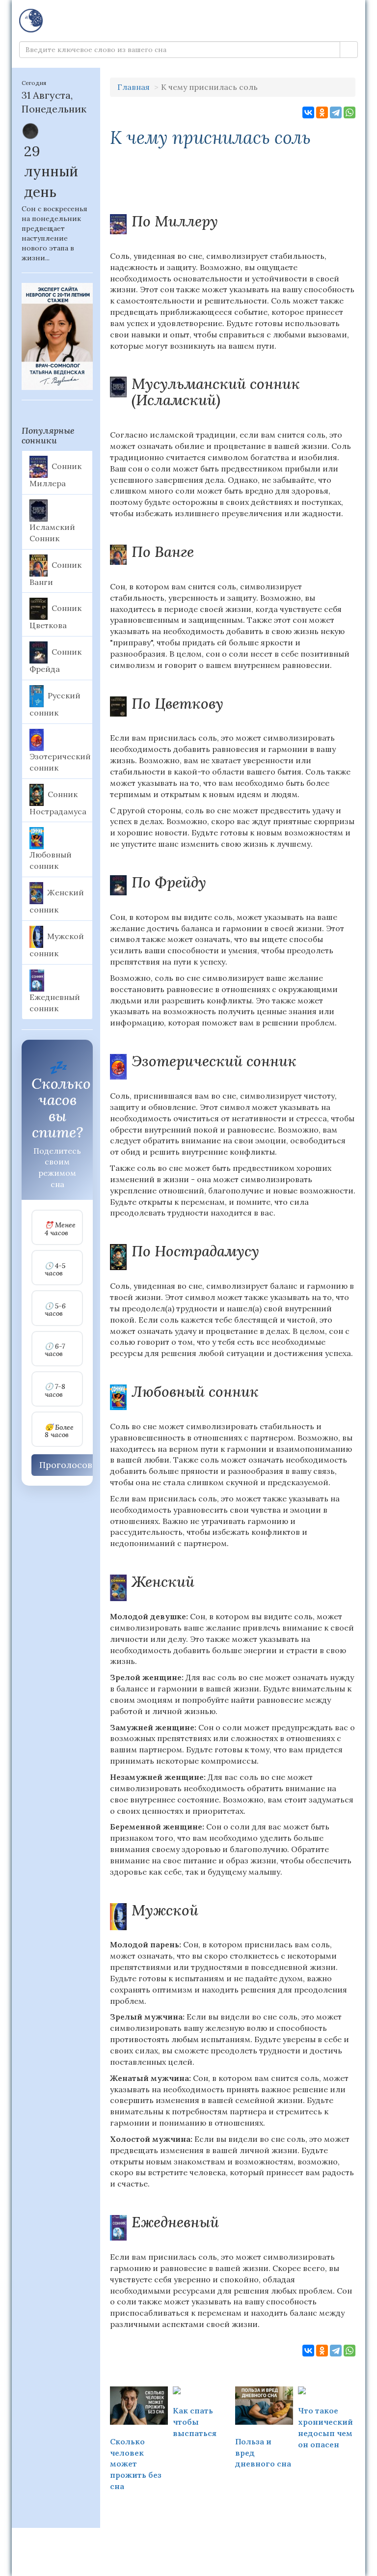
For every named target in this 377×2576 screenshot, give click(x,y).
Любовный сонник (51, 860)
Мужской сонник (57, 944)
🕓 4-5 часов (55, 1270)
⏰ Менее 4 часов (60, 1229)
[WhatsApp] (350, 112)
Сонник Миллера (55, 475)
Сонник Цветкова (55, 617)
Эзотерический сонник (60, 762)
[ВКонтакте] (308, 112)
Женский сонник (57, 901)
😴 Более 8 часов (59, 1431)
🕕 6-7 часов (55, 1350)
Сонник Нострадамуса (58, 803)
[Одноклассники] (322, 112)
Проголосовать (73, 1465)
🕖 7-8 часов (55, 1391)
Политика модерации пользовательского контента (189, 2541)
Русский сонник (55, 704)
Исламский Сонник (52, 533)
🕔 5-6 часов (55, 1310)
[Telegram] (336, 112)
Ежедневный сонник (55, 1003)
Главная (134, 87)
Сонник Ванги (55, 573)
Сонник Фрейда (55, 661)
